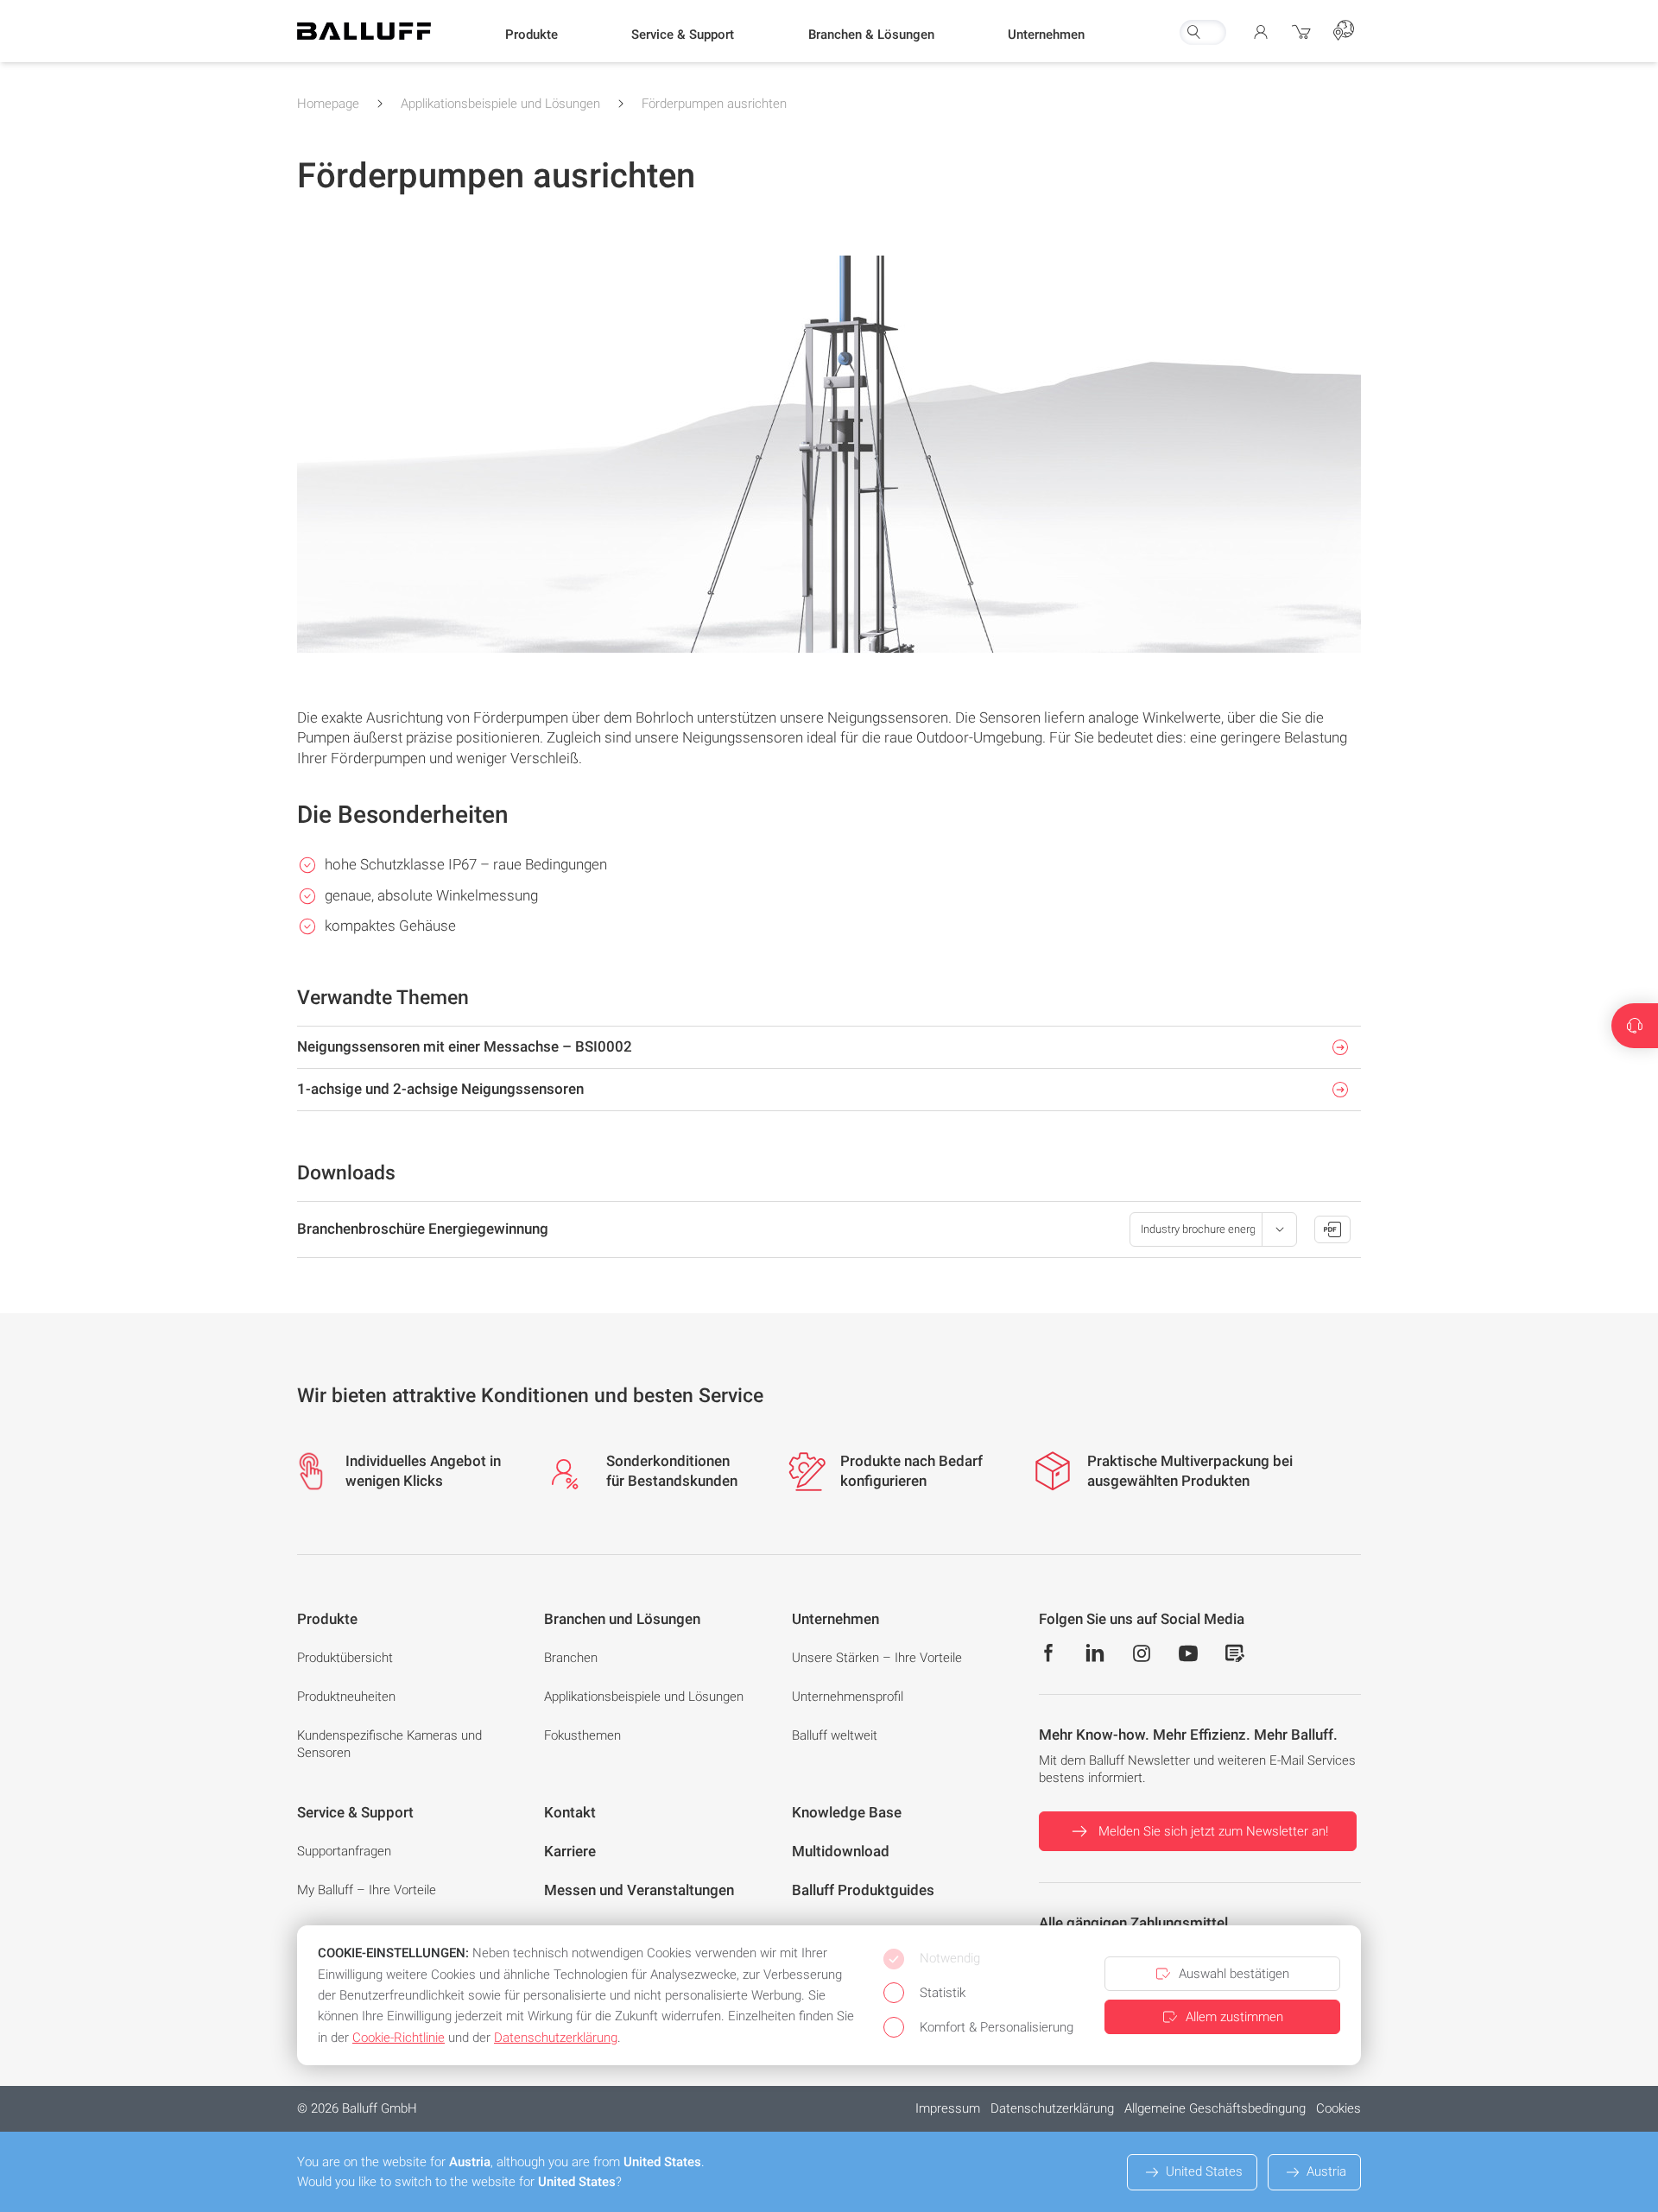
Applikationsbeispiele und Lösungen (500, 104)
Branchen (571, 1658)
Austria (1326, 2171)
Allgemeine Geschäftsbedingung (1215, 2108)
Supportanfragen (344, 1851)
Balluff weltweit (835, 1735)
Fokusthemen (582, 1735)
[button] (532, 35)
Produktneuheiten (346, 1697)
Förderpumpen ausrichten (714, 104)
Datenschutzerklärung (1052, 2108)
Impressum (948, 2108)
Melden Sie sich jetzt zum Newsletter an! (1213, 1831)
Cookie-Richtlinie (399, 2038)
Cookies (1338, 2108)
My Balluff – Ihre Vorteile (367, 1890)
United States (1204, 2171)
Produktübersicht (345, 1658)
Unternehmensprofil (848, 1697)
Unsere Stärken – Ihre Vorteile (877, 1658)
